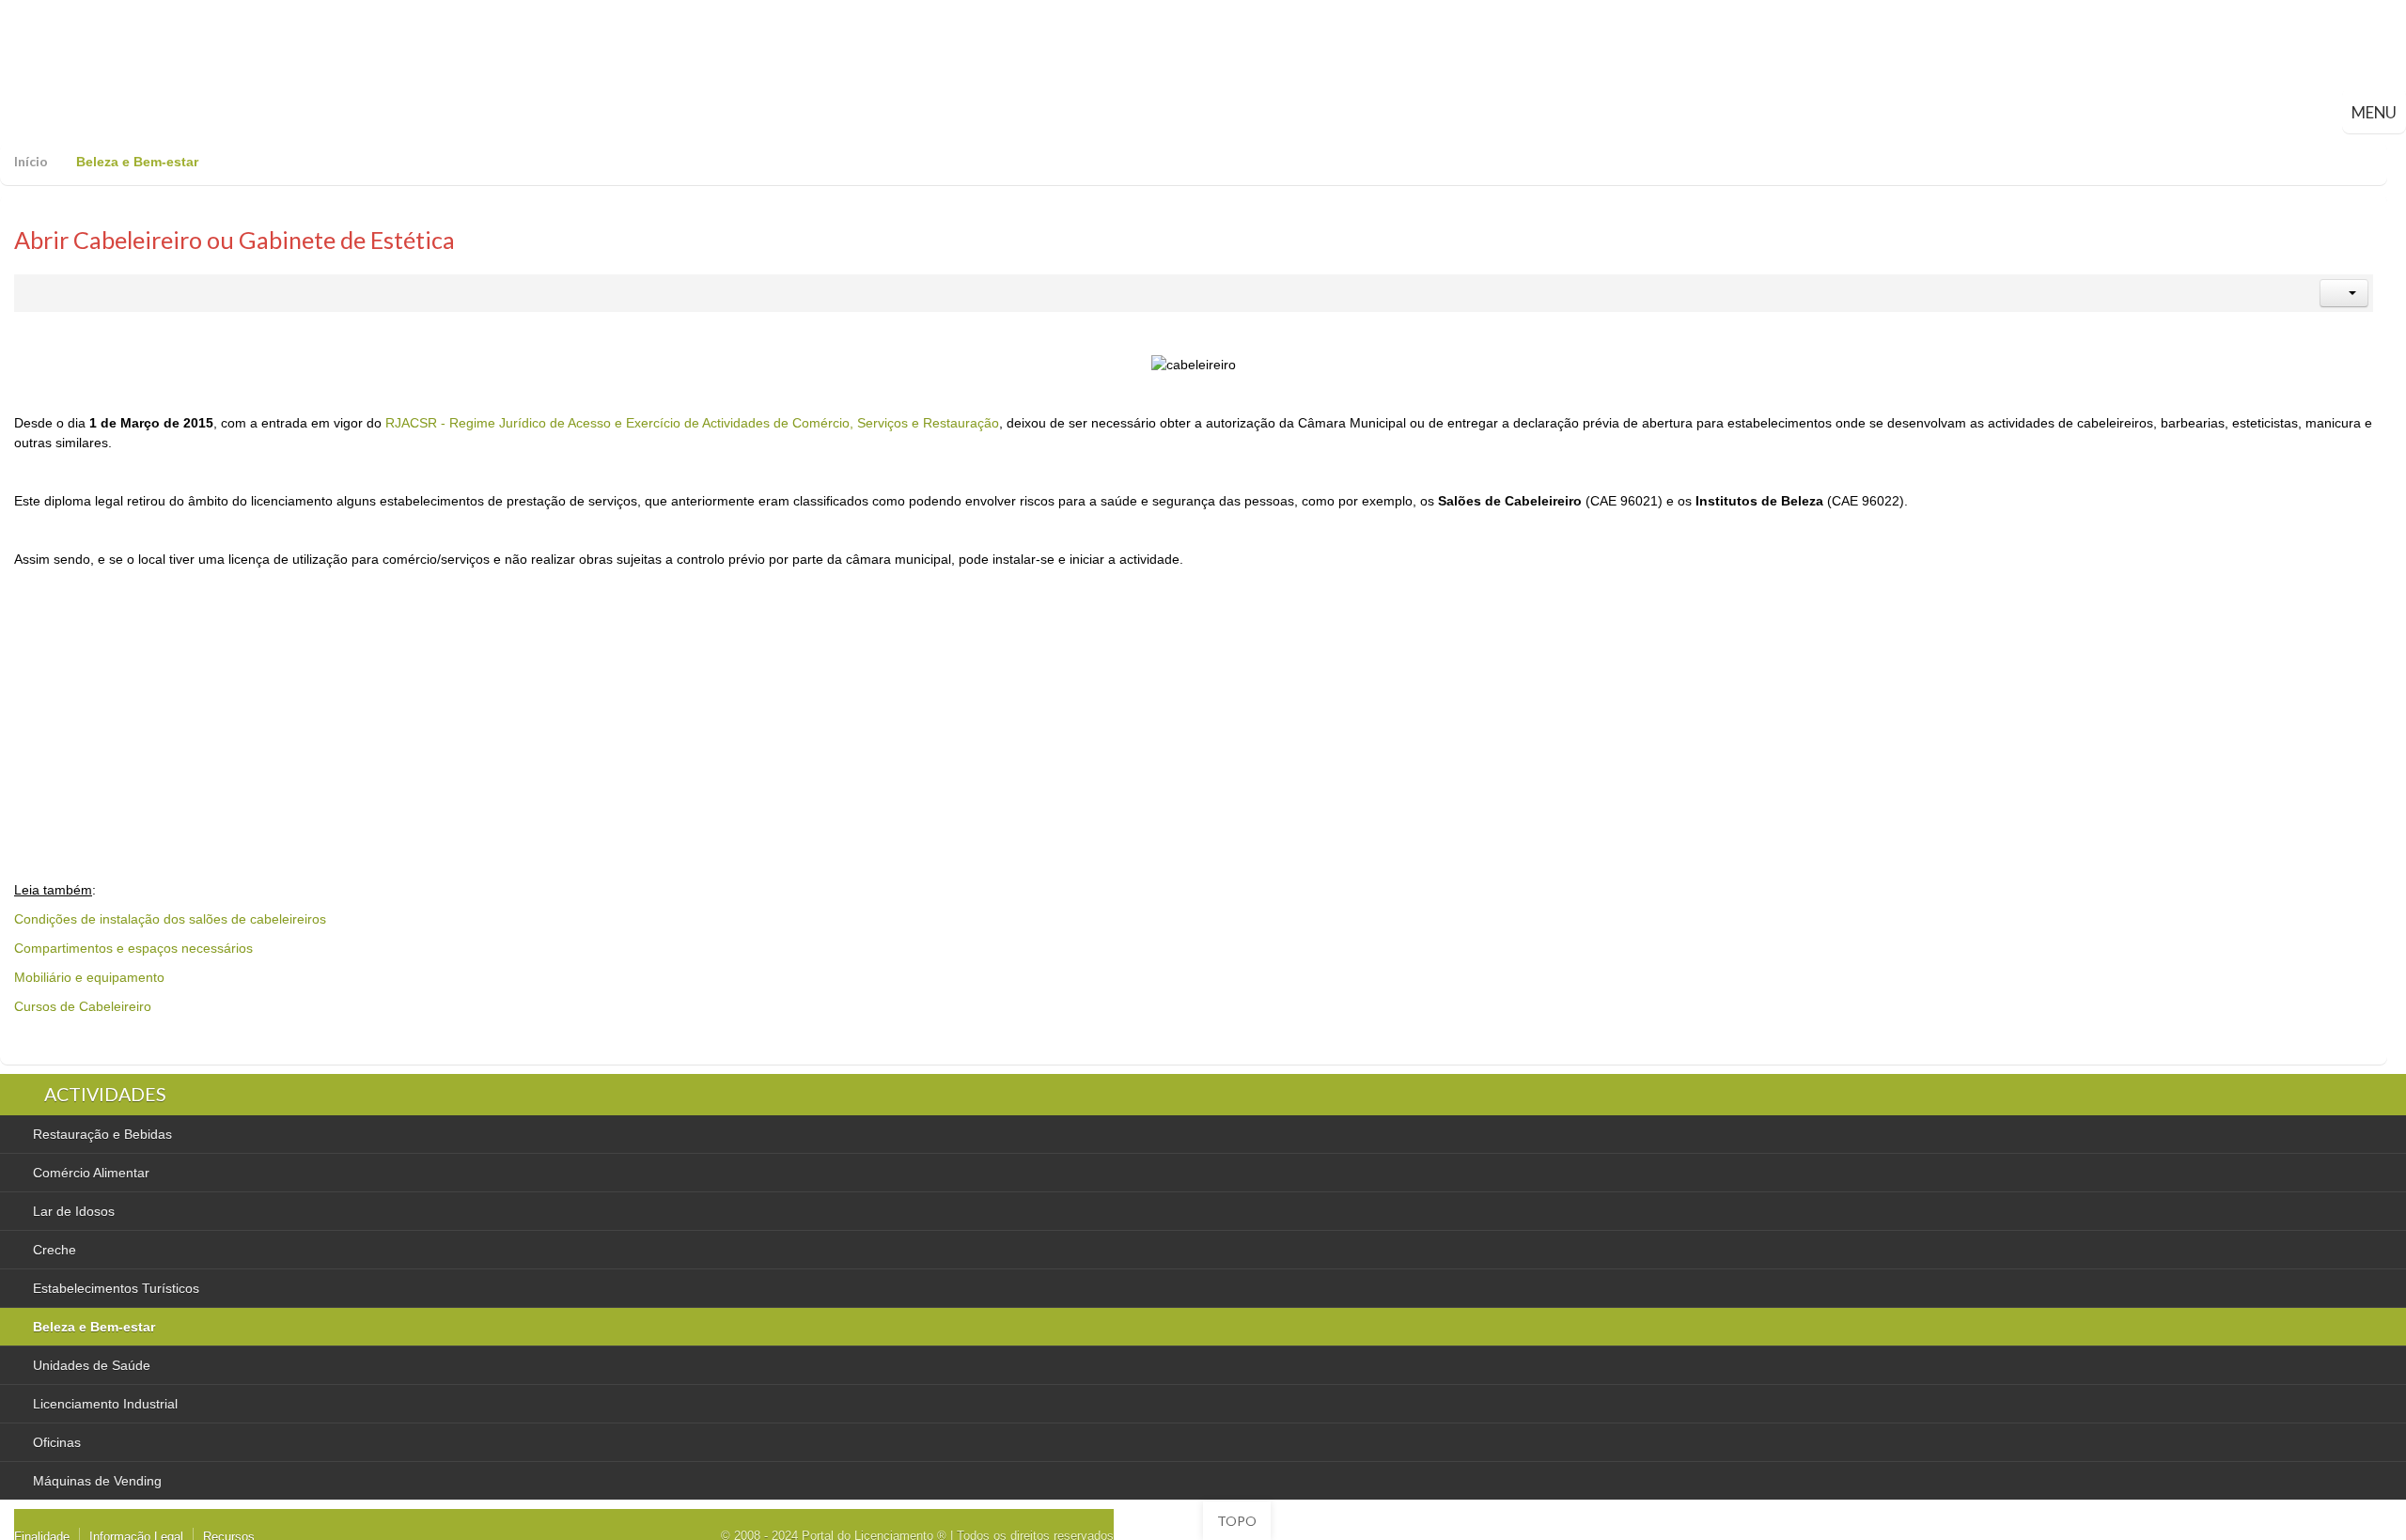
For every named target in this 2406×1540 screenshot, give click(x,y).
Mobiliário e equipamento (89, 977)
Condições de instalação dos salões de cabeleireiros (170, 919)
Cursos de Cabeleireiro (83, 1006)
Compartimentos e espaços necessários (133, 948)
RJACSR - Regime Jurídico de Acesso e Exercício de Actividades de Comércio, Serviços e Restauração (692, 423)
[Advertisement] (406, 710)
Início (31, 161)
